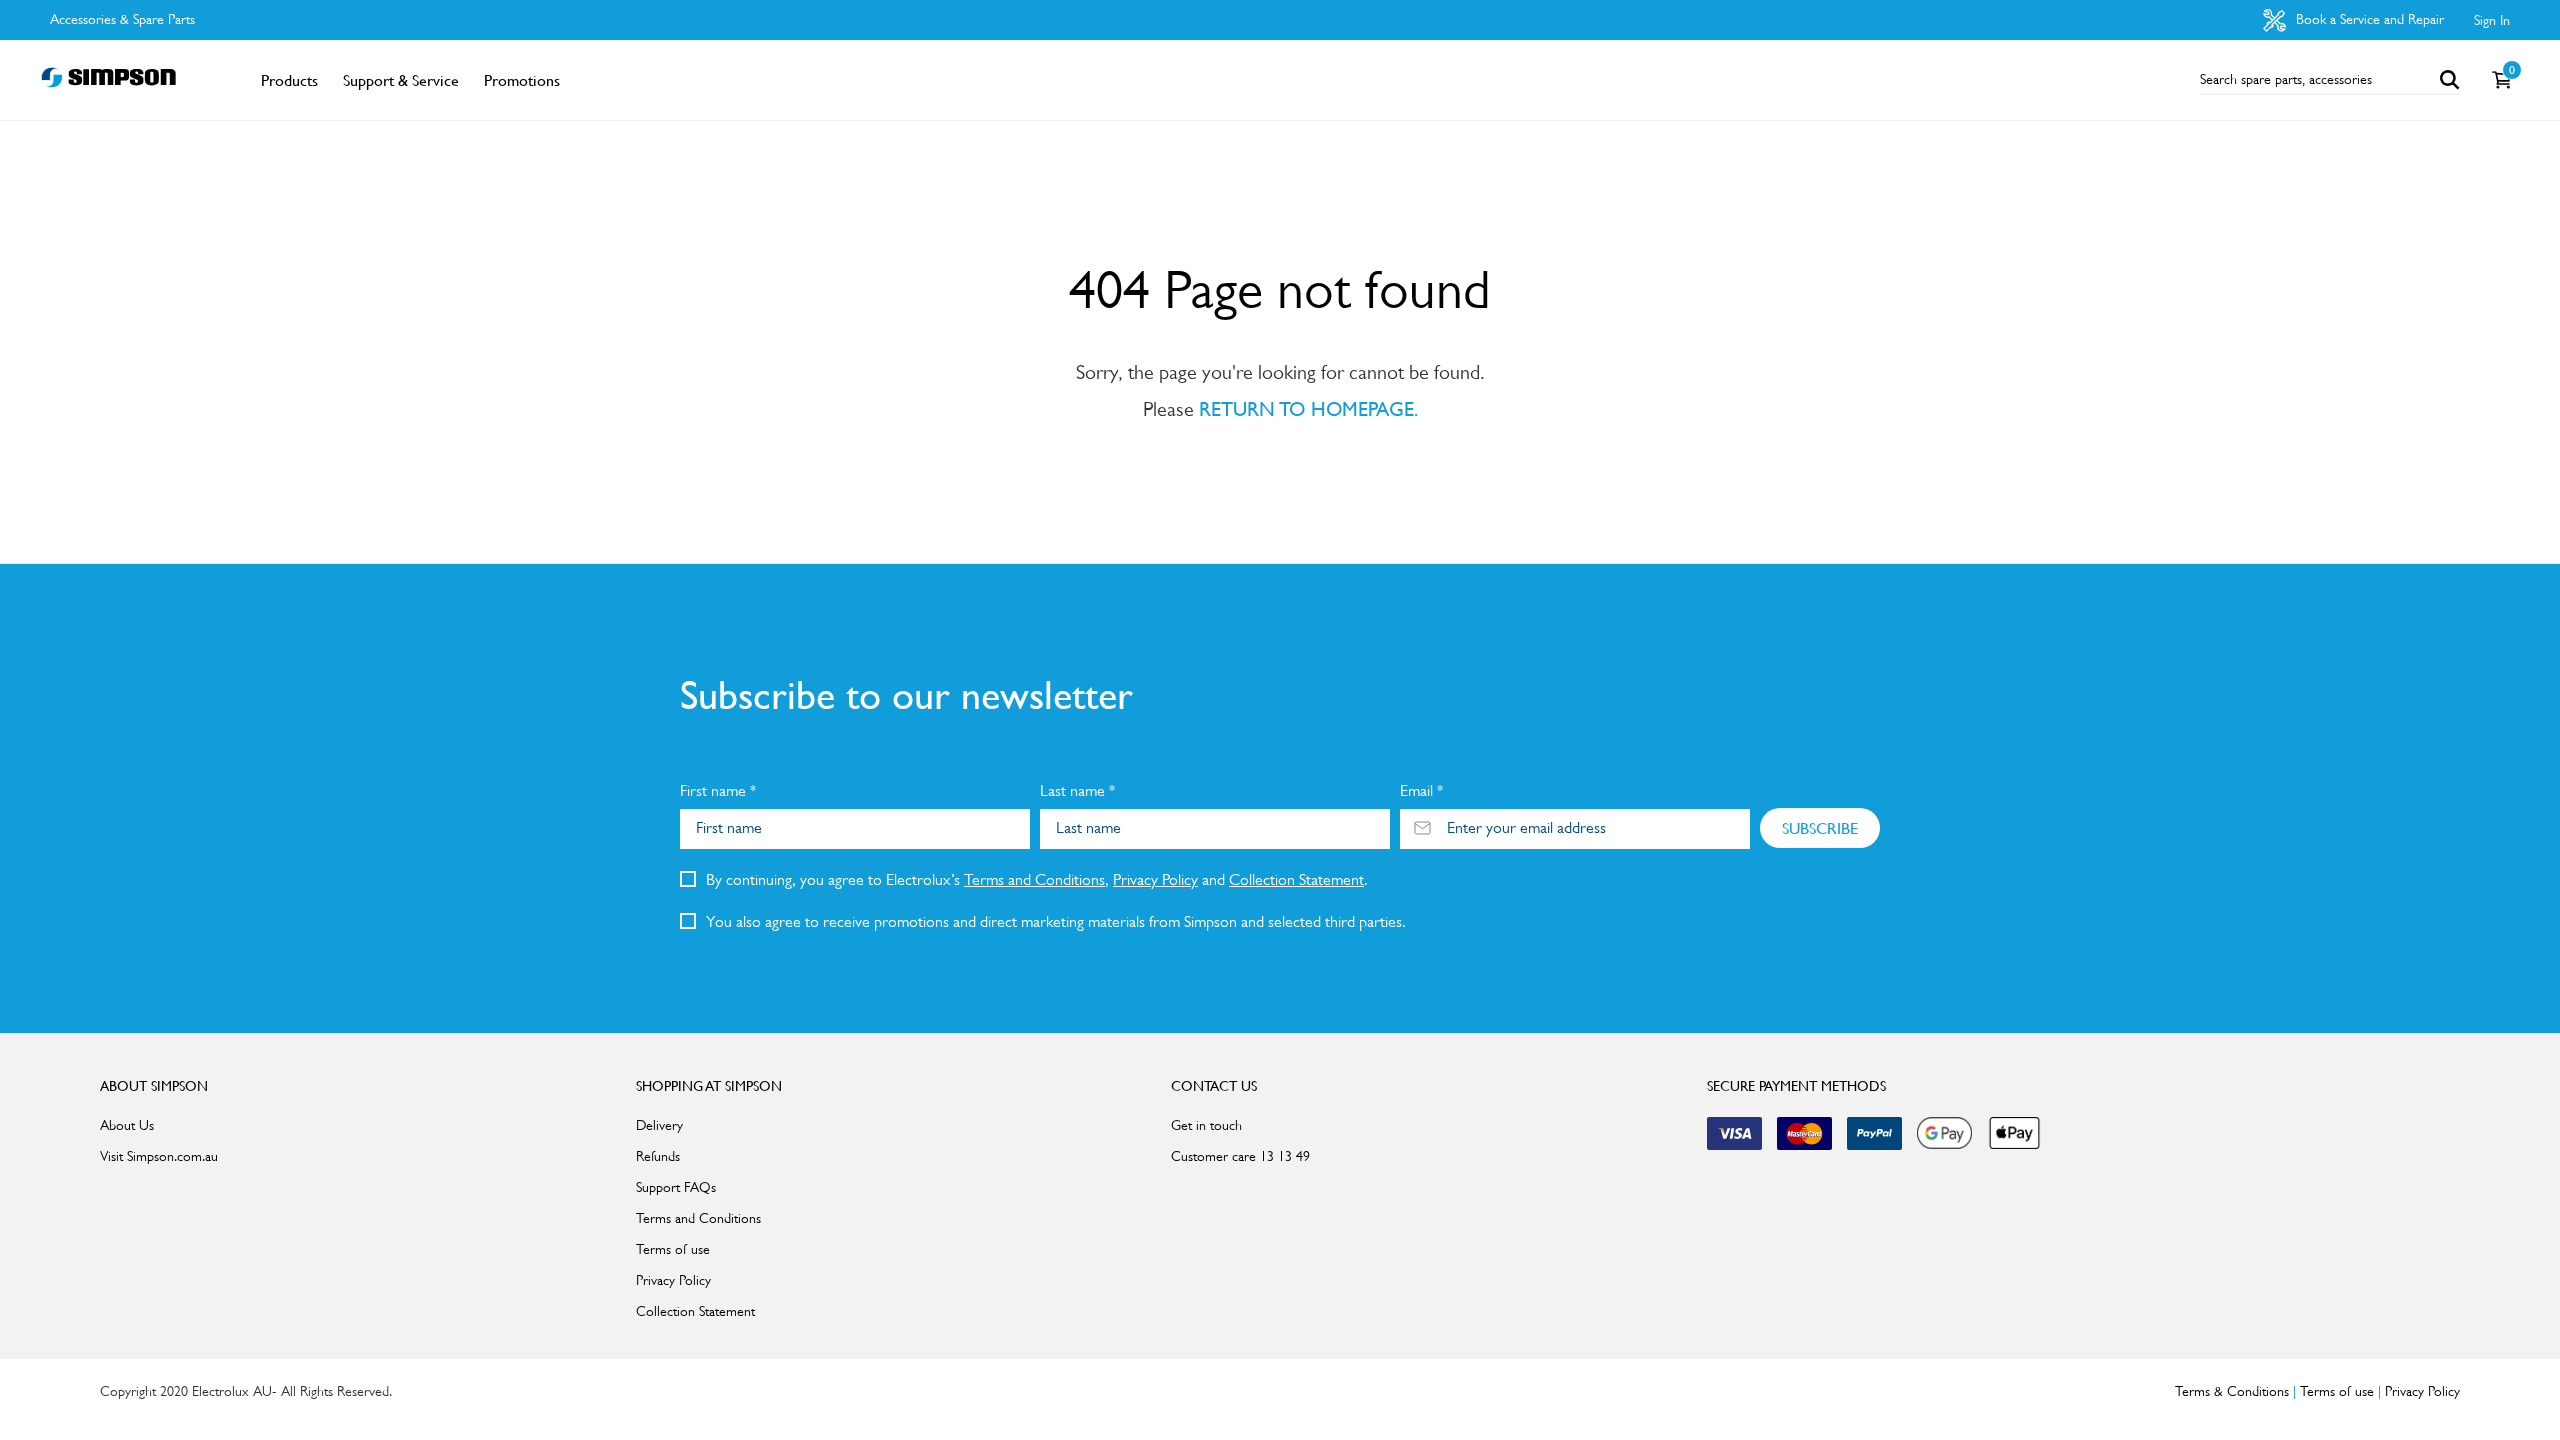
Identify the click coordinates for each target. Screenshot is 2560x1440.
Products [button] (289, 80)
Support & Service (401, 80)
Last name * (1077, 790)
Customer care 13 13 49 (1240, 1156)
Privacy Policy (1155, 879)
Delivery (659, 1125)
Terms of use (673, 1249)
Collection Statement (1296, 879)
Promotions (522, 80)
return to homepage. (1308, 409)
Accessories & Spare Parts (122, 19)
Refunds (658, 1156)
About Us (127, 1125)
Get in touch (1206, 1125)
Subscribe (1820, 828)
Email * (1421, 790)
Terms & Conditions (2232, 1391)
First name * (718, 790)
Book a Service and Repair (2368, 19)
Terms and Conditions (1034, 879)
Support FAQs (676, 1187)
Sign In (2492, 20)
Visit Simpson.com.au (159, 1156)
